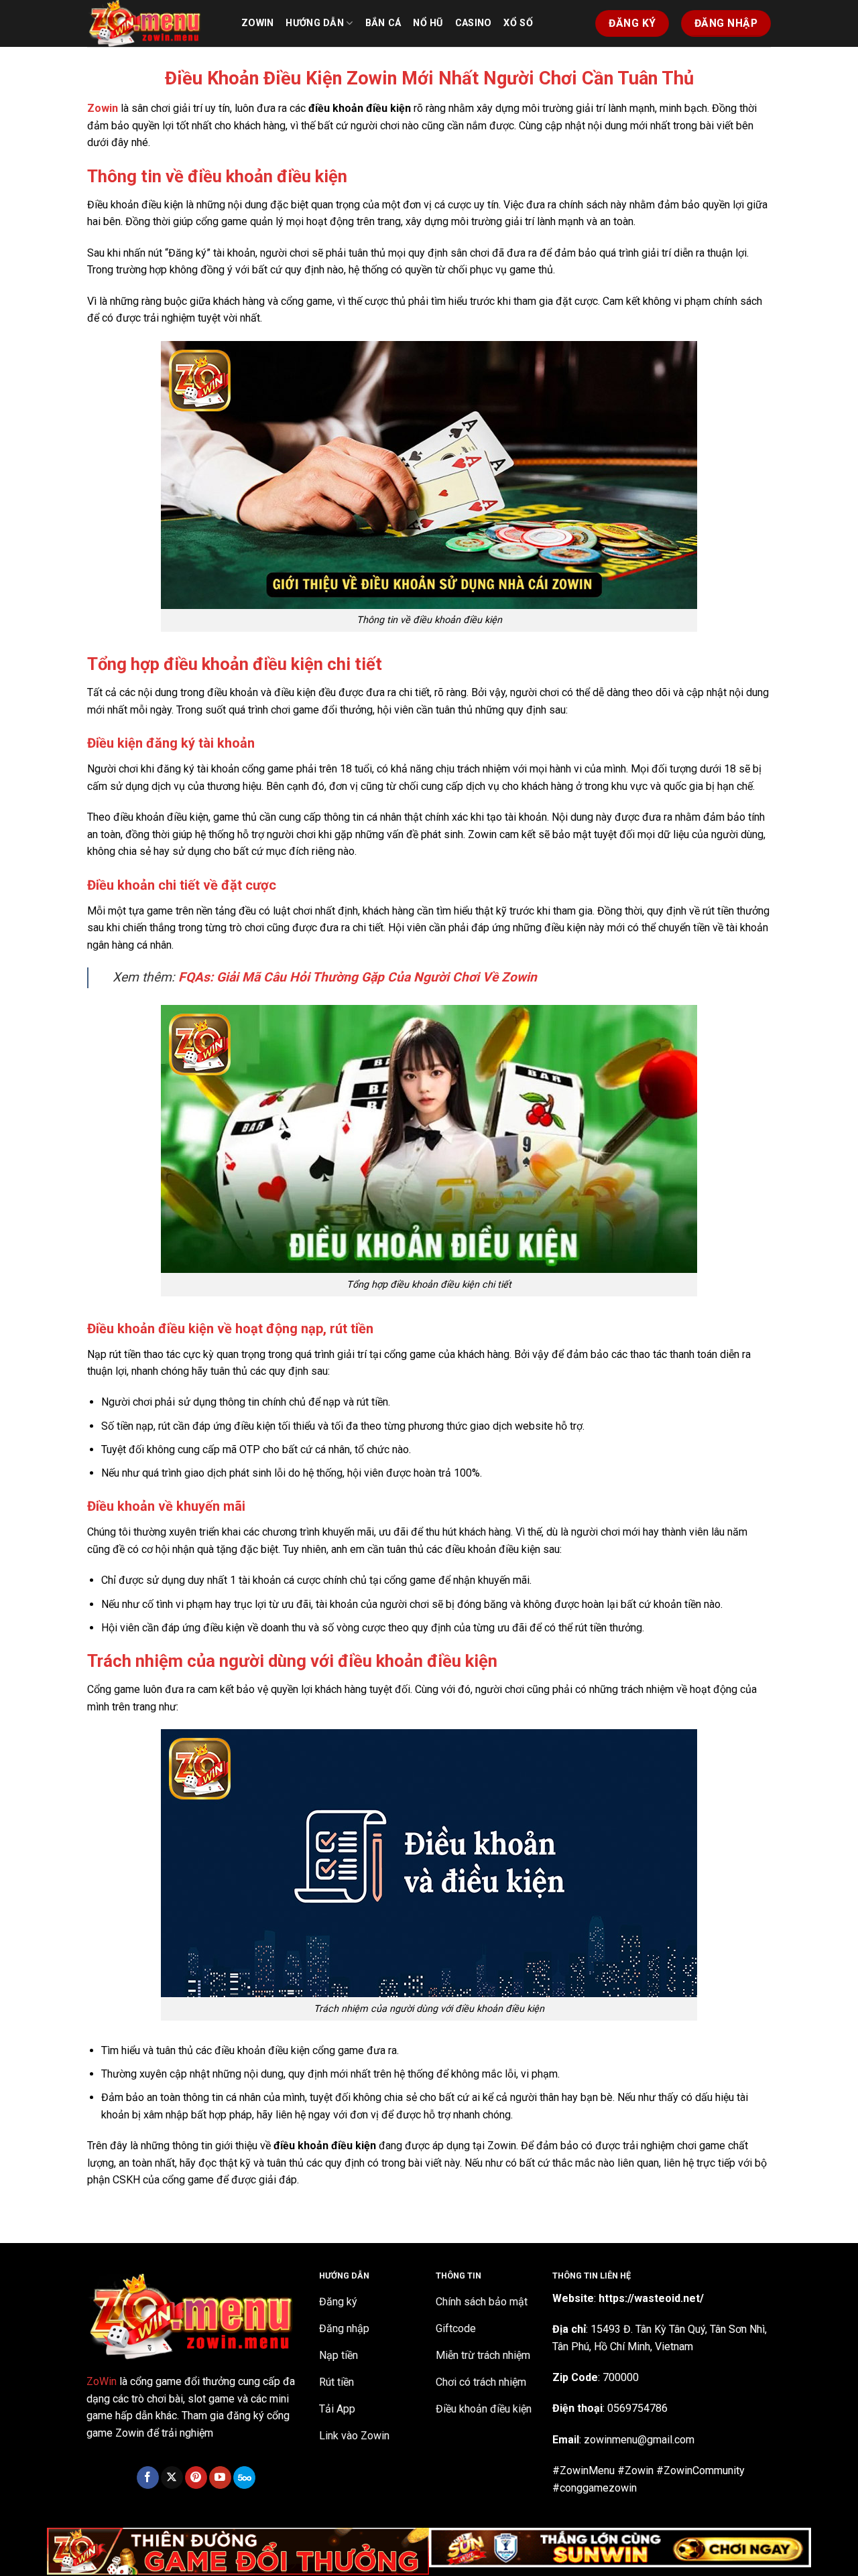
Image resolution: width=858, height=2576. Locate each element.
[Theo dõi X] (172, 2478)
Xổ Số (518, 23)
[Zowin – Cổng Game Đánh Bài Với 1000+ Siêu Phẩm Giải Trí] (154, 23)
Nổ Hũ (428, 23)
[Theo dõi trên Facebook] (148, 2478)
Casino (474, 23)
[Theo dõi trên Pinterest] (196, 2478)
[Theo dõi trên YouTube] (220, 2478)
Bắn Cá (383, 23)
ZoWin (102, 2381)
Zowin (257, 23)
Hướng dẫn (315, 23)
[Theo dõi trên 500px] (244, 2478)
